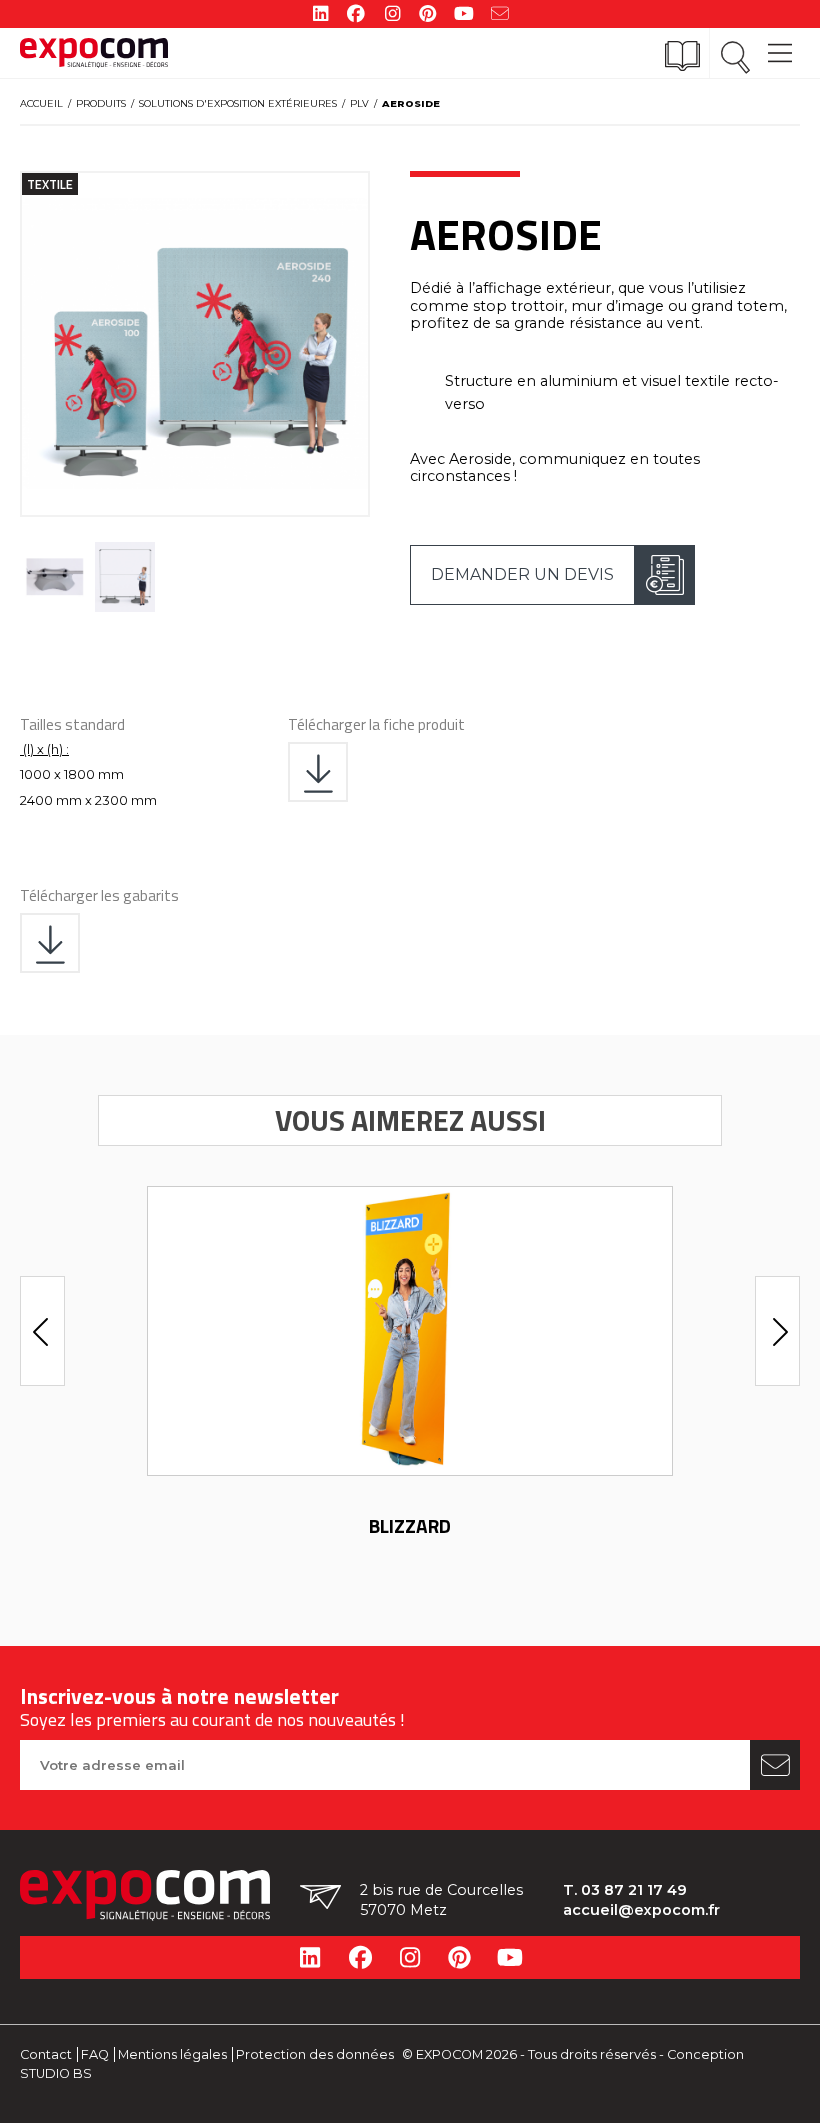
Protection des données (315, 2054)
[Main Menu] (780, 43)
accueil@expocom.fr (641, 1910)
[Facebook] (356, 11)
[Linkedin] (320, 11)
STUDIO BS (56, 2073)
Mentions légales (172, 2054)
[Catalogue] (682, 56)
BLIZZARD (410, 1525)
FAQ (95, 2054)
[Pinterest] (428, 11)
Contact (46, 2054)
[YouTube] (464, 11)
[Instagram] (392, 11)
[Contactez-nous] (500, 11)
